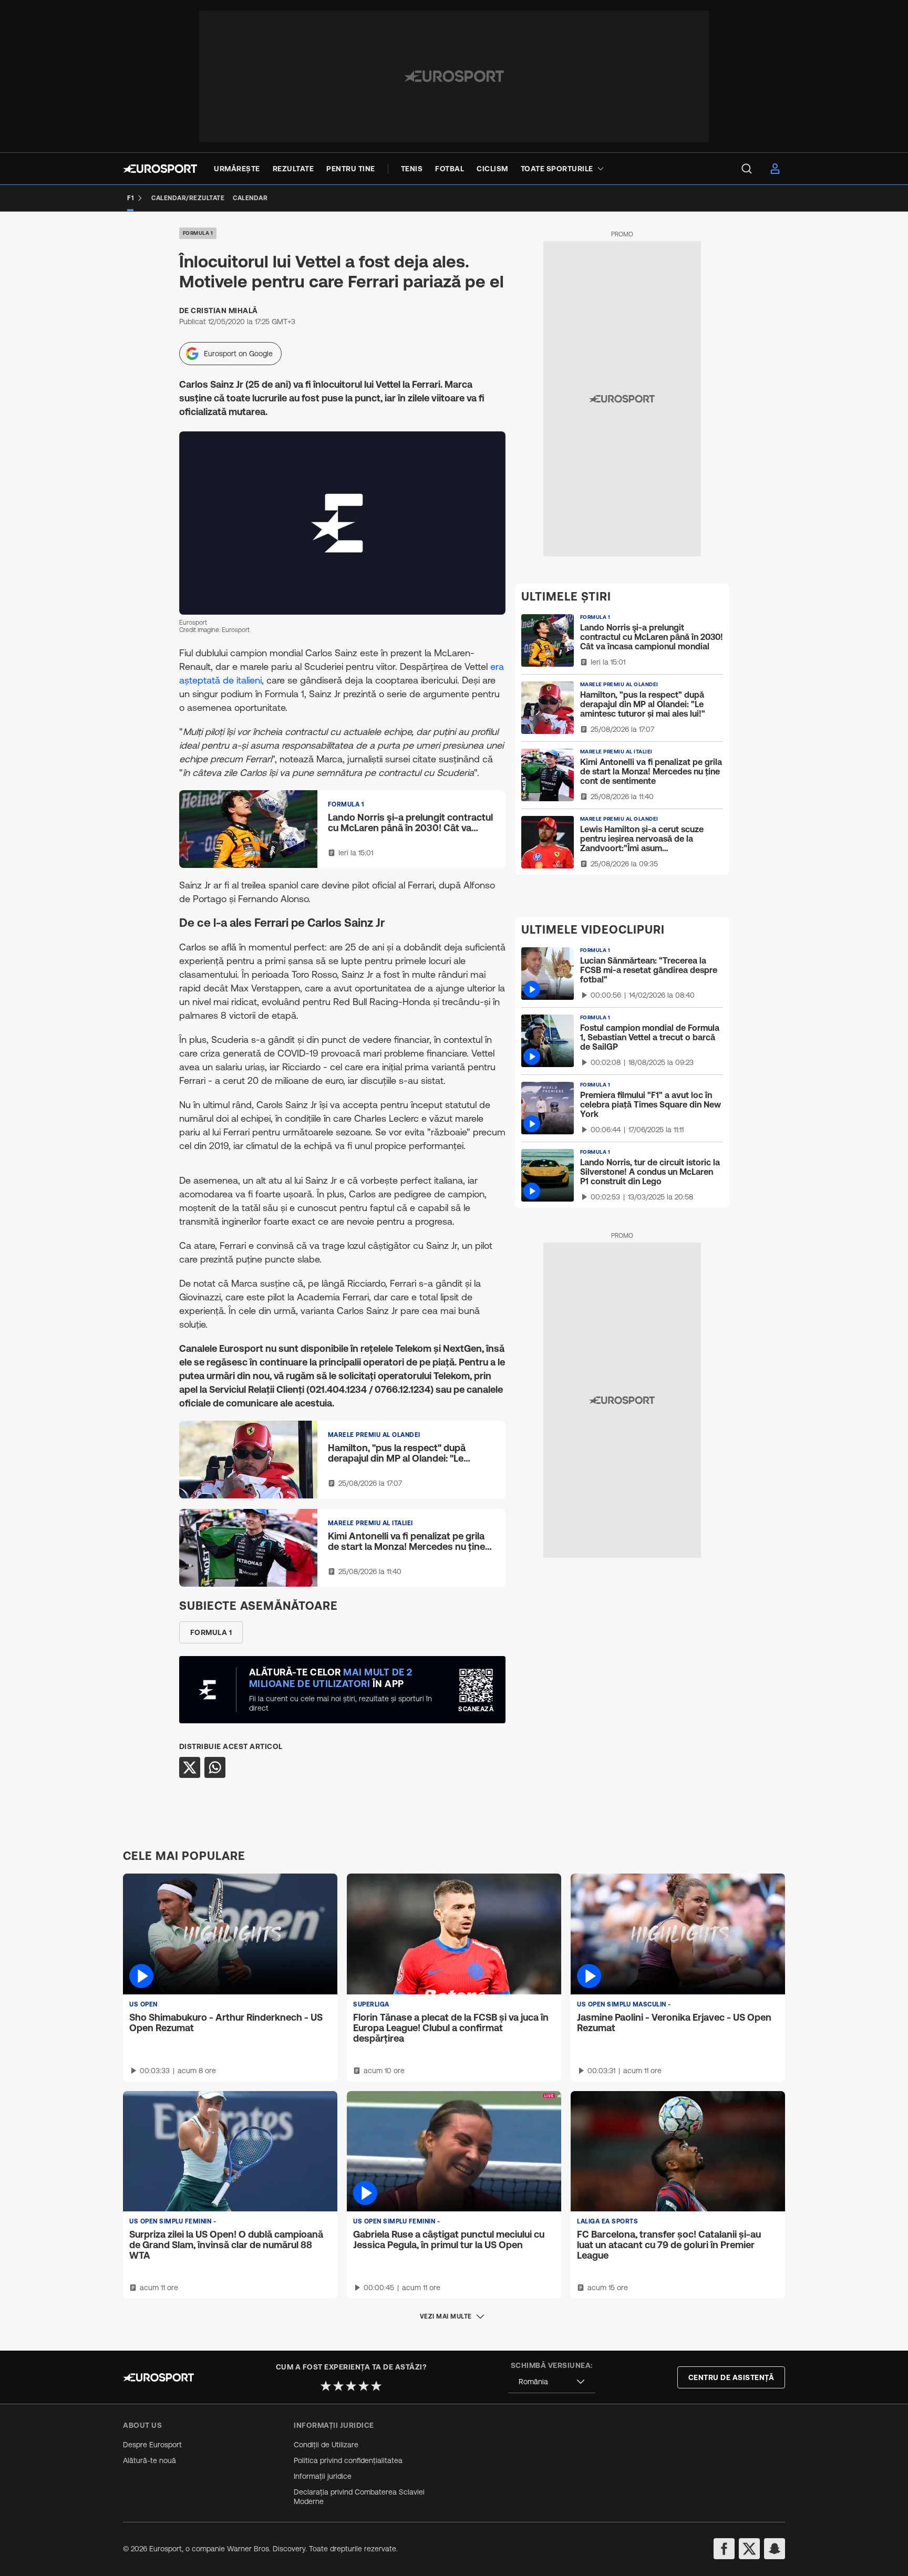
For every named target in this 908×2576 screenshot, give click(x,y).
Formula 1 (198, 233)
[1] (326, 2386)
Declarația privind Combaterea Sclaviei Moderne (359, 2497)
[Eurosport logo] (160, 169)
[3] (351, 2386)
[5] (376, 2386)
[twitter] (749, 2549)
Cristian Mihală (224, 311)
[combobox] (552, 2382)
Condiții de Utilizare (326, 2445)
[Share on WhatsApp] (215, 1767)
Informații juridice (323, 2476)
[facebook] (724, 2549)
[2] (338, 2386)
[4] (364, 2386)
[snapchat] (775, 2549)
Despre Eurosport (152, 2445)
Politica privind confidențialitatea (348, 2460)
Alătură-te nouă (149, 2460)
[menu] (747, 169)
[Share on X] (190, 1767)
